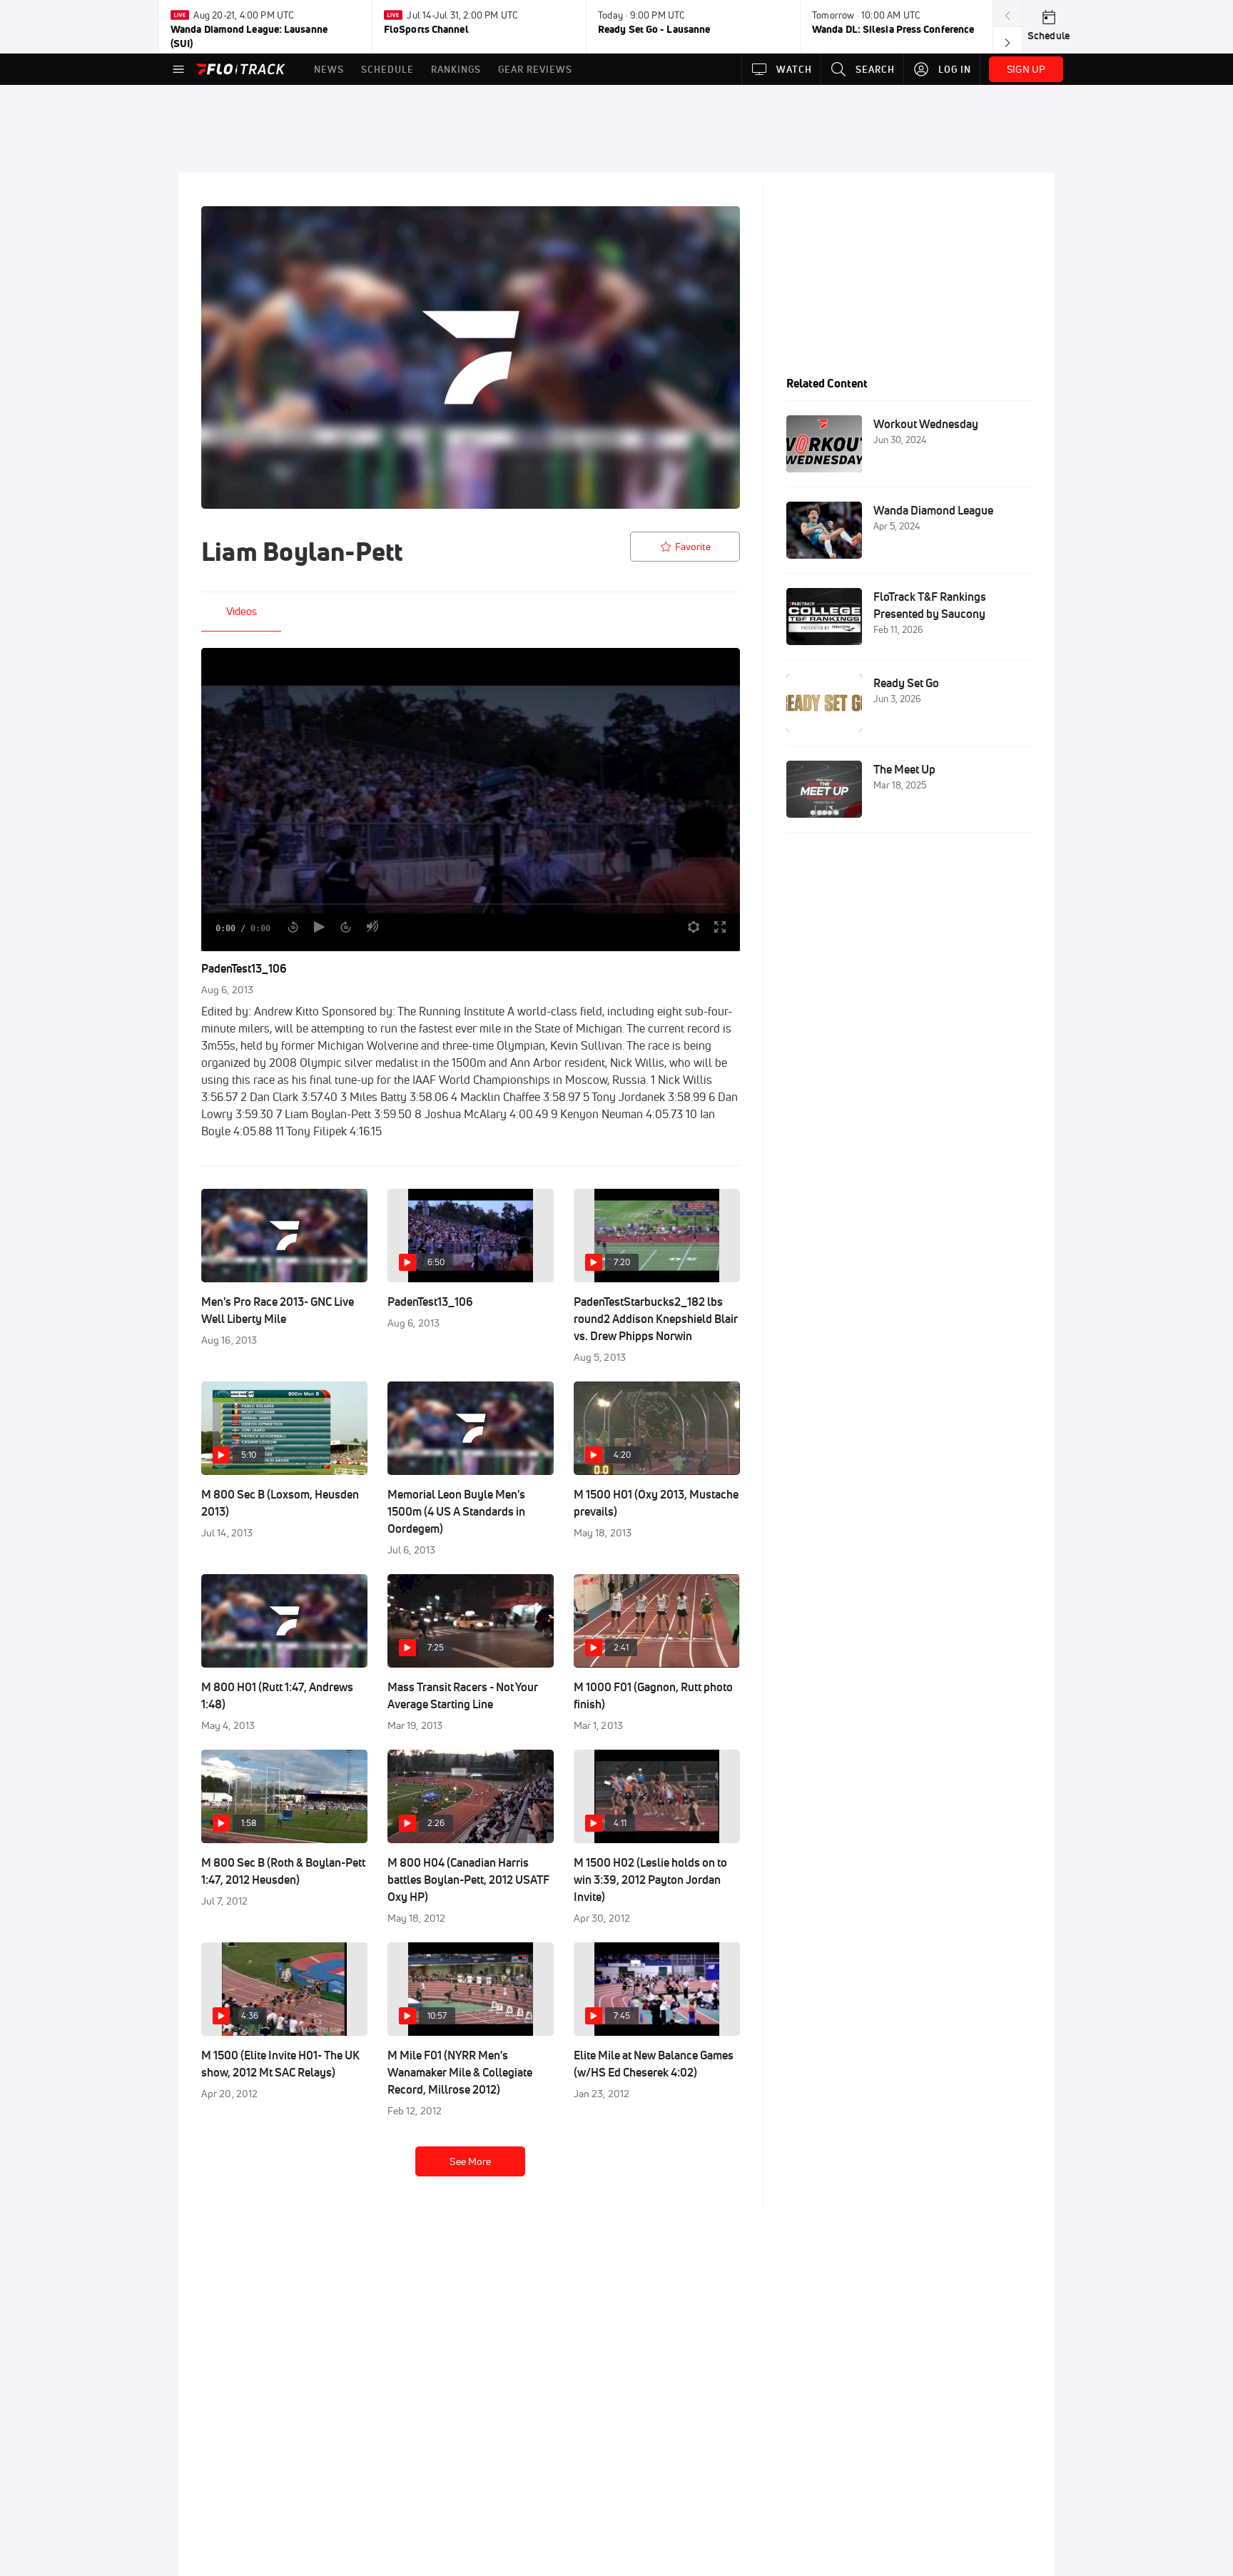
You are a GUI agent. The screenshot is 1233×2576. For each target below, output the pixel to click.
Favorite (693, 547)
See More (470, 2161)
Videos (242, 611)
